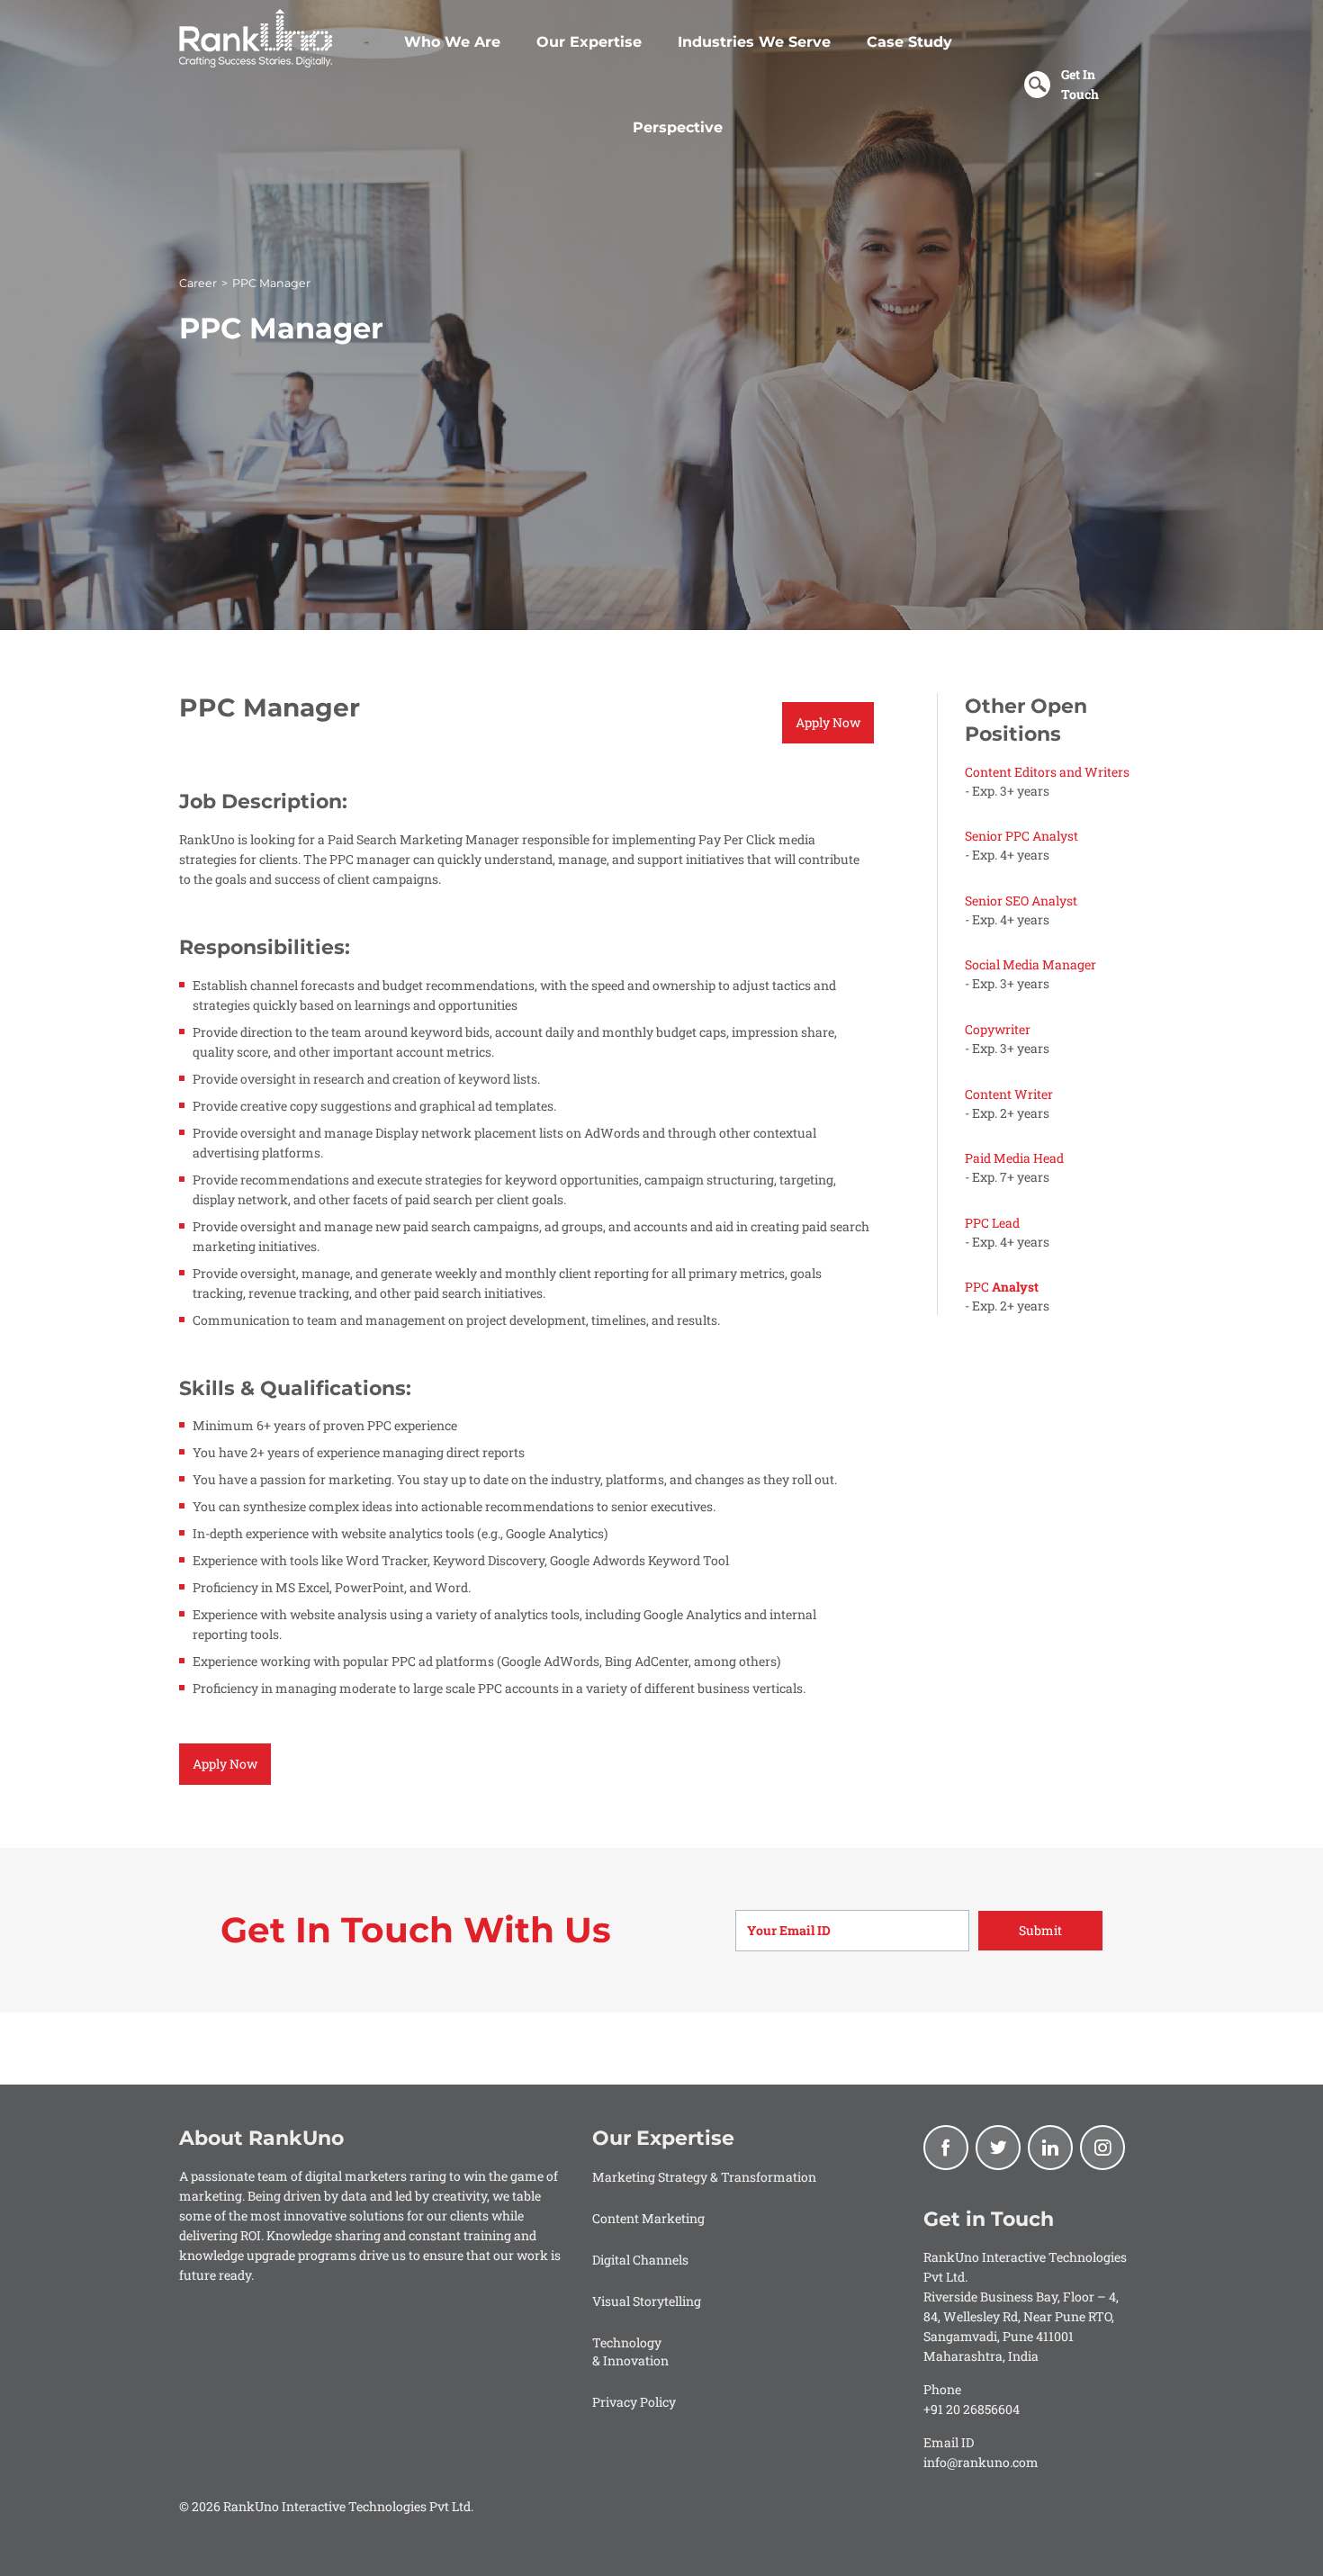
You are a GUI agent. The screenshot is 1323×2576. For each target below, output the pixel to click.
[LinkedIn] (1050, 2148)
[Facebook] (946, 2148)
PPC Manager (271, 283)
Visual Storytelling (647, 2301)
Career (198, 283)
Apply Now (828, 722)
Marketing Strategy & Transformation (704, 2177)
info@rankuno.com (981, 2462)
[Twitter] (998, 2148)
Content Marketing (648, 2218)
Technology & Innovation (630, 2351)
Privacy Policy (634, 2402)
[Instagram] (1102, 2148)
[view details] (1055, 781)
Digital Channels (640, 2260)
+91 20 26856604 (972, 2409)
